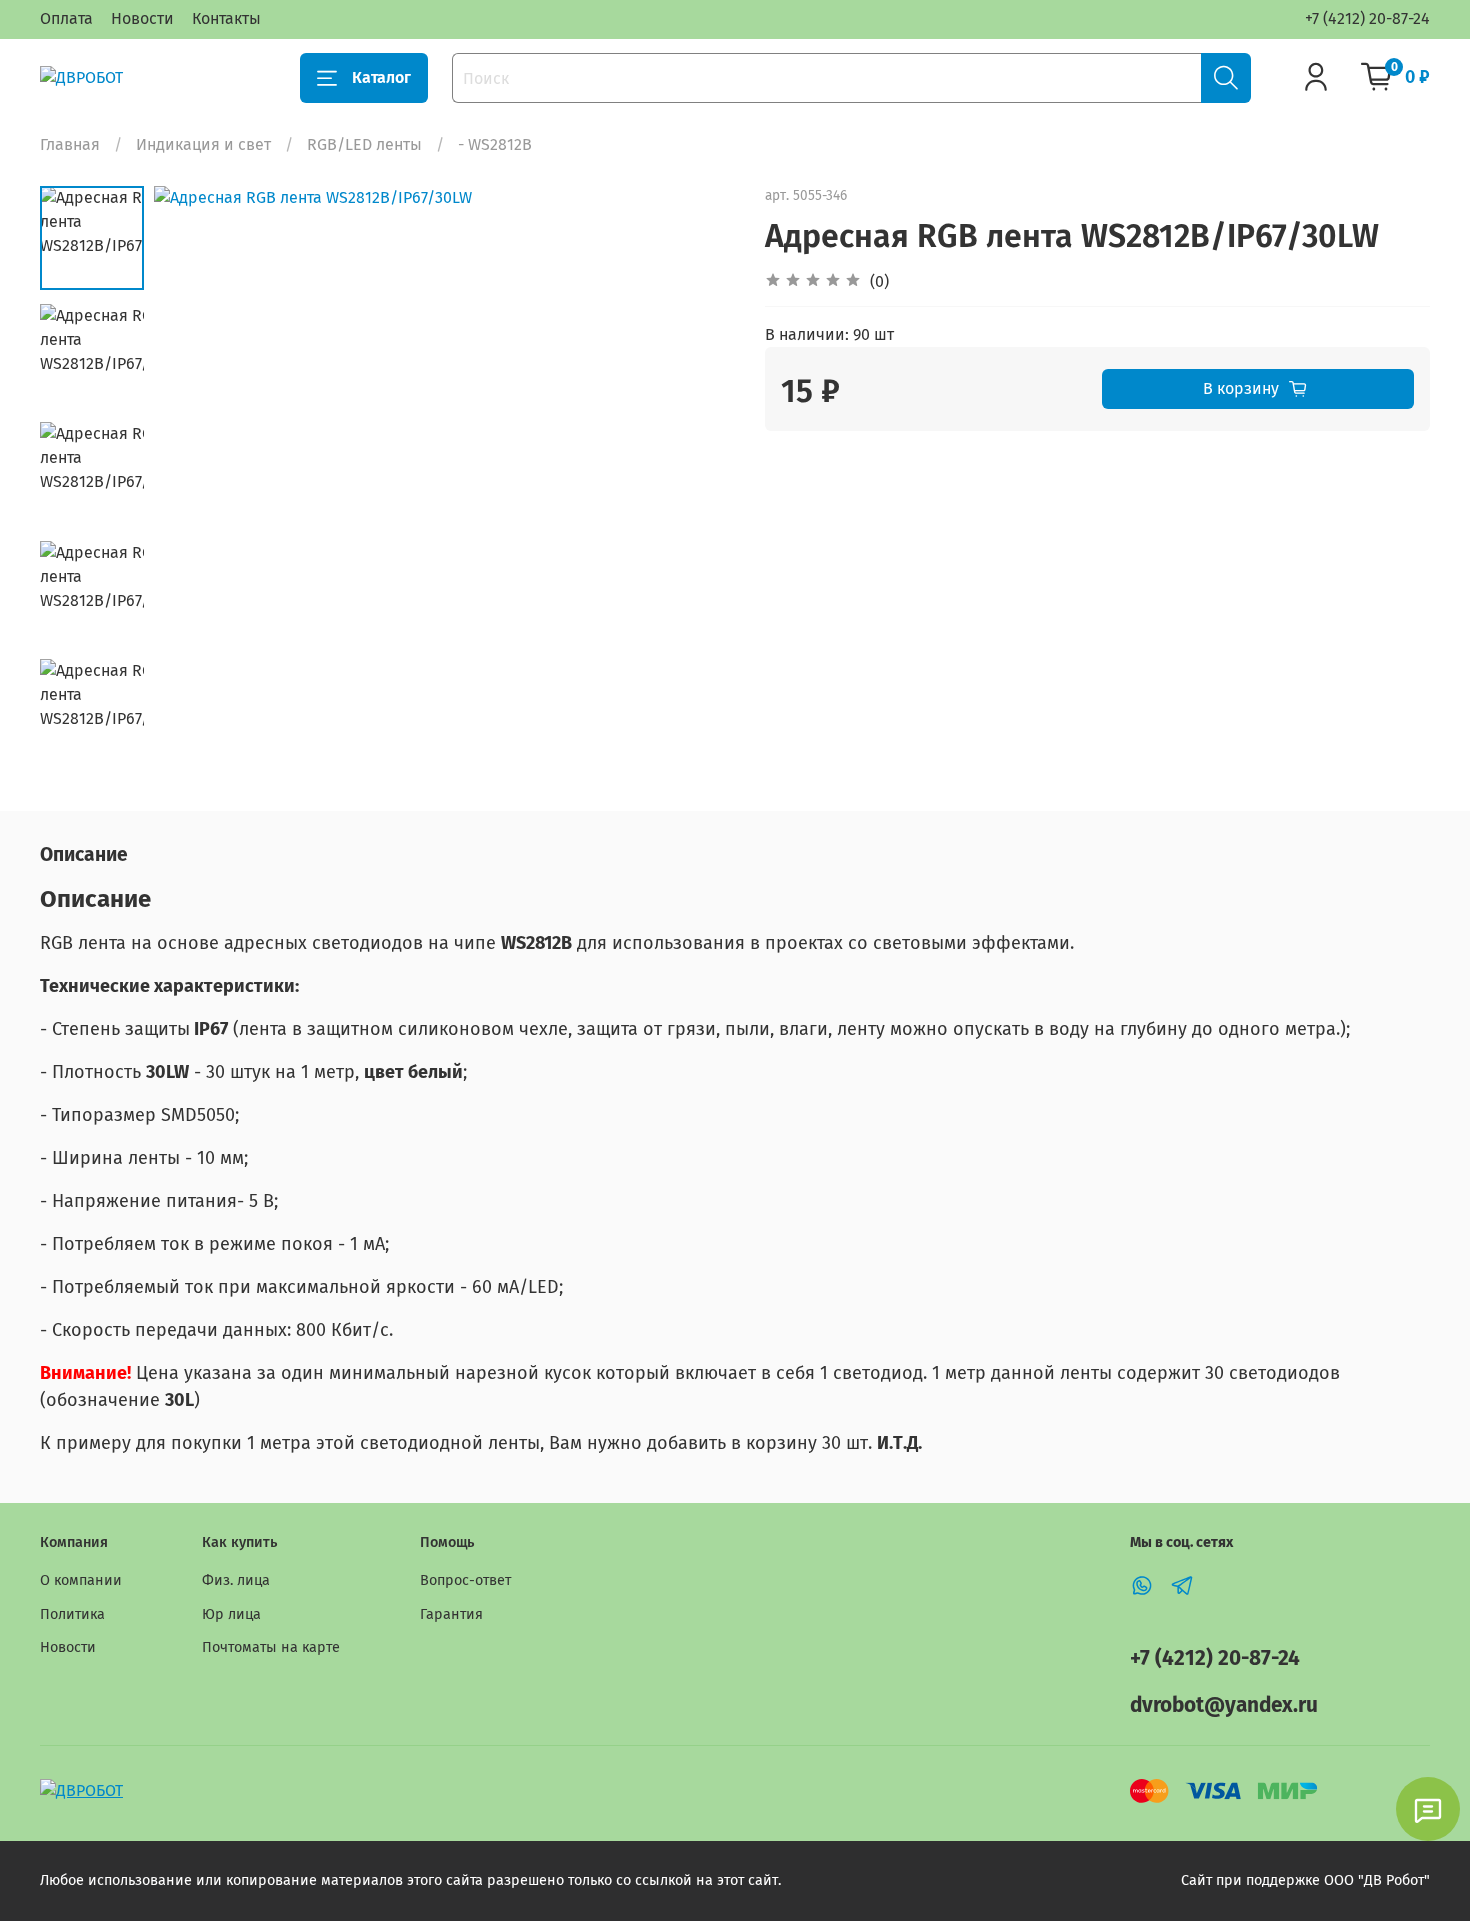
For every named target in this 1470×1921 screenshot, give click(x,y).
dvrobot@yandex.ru (1224, 1705)
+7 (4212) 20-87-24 (1367, 18)
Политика (72, 1614)
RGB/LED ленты (364, 144)
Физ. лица (236, 1580)
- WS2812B (495, 144)
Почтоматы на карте (271, 1647)
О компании (81, 1580)
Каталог (381, 77)
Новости (142, 18)
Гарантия (451, 1614)
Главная (70, 144)
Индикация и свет (203, 144)
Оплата (66, 18)
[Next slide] (695, 477)
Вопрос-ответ (465, 1580)
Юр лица (231, 1614)
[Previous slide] (194, 477)
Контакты (226, 18)
